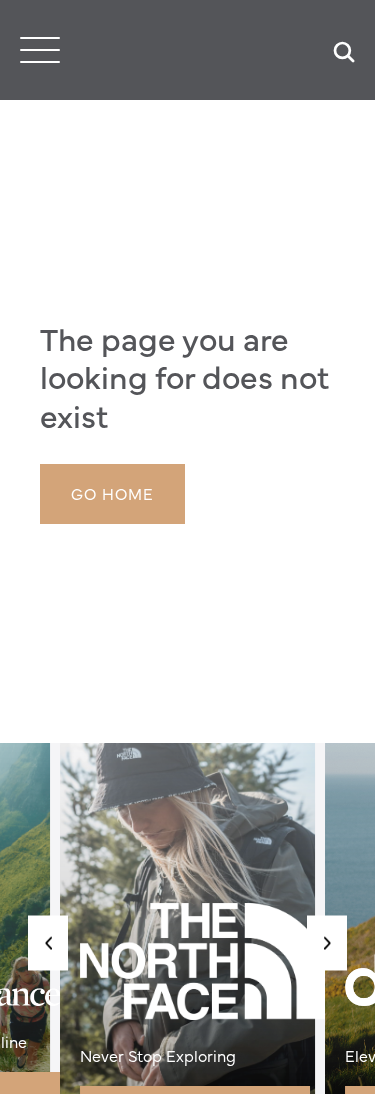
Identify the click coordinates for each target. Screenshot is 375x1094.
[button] (48, 942)
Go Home (112, 493)
